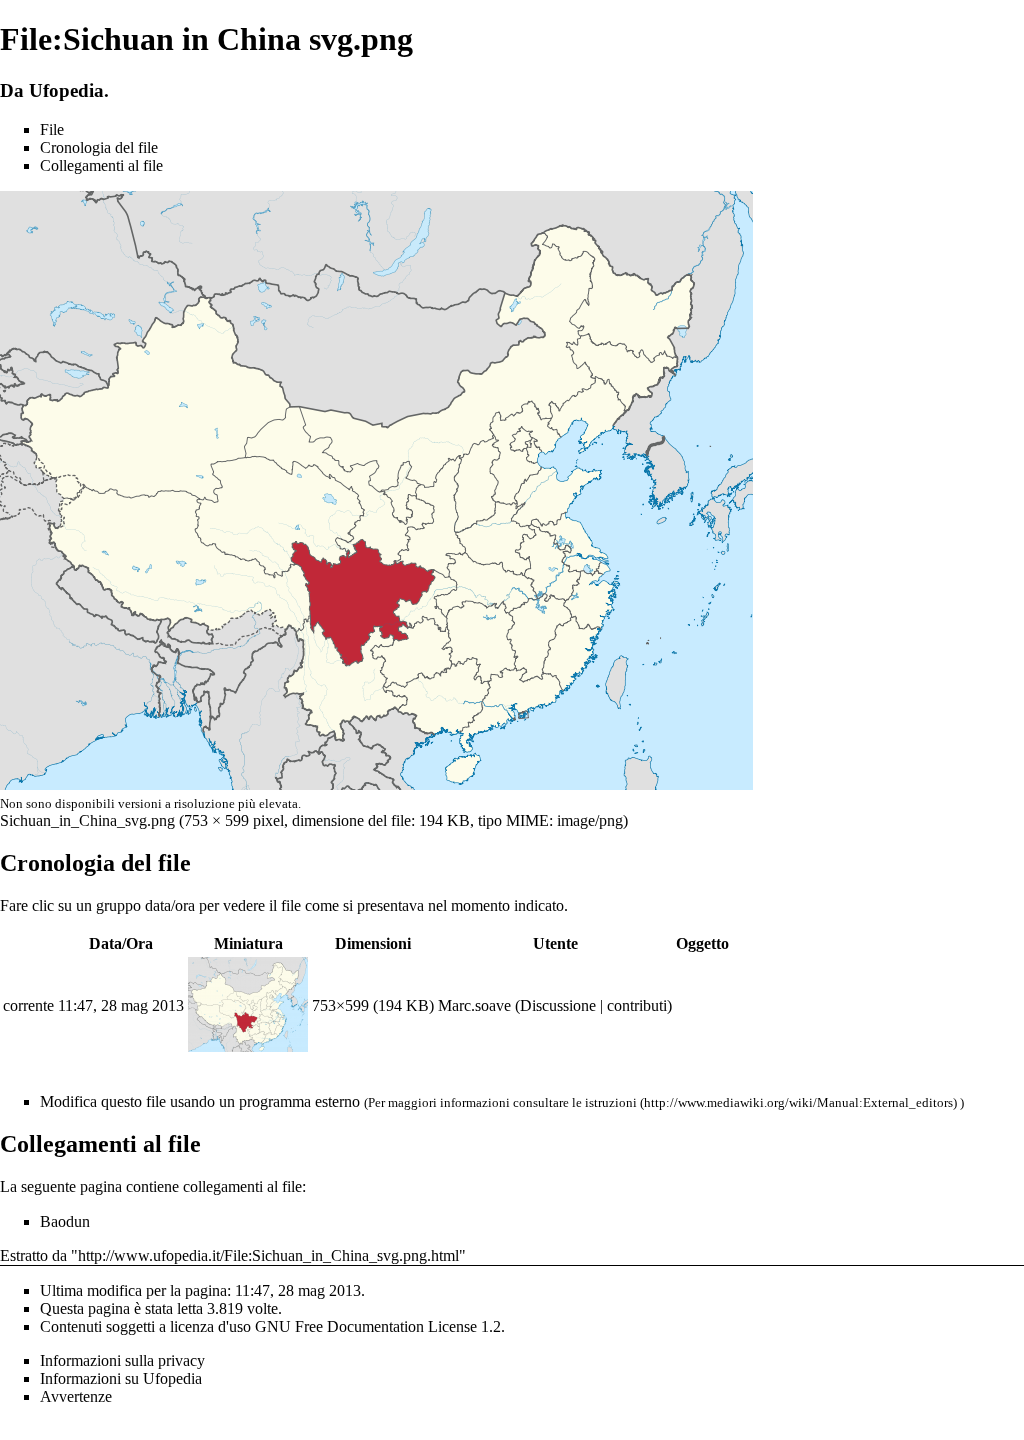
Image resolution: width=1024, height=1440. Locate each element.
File (52, 129)
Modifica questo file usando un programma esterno (200, 1101)
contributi (637, 1005)
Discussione (558, 1005)
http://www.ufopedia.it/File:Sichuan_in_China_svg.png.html (268, 1255)
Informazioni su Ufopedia (121, 1378)
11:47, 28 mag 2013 (121, 1005)
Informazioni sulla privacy (122, 1360)
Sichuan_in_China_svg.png (87, 820)
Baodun (65, 1221)
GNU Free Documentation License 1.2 (378, 1326)
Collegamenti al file (101, 165)
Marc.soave (474, 1005)
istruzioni (611, 1102)
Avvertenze (76, 1396)
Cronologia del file (99, 147)
